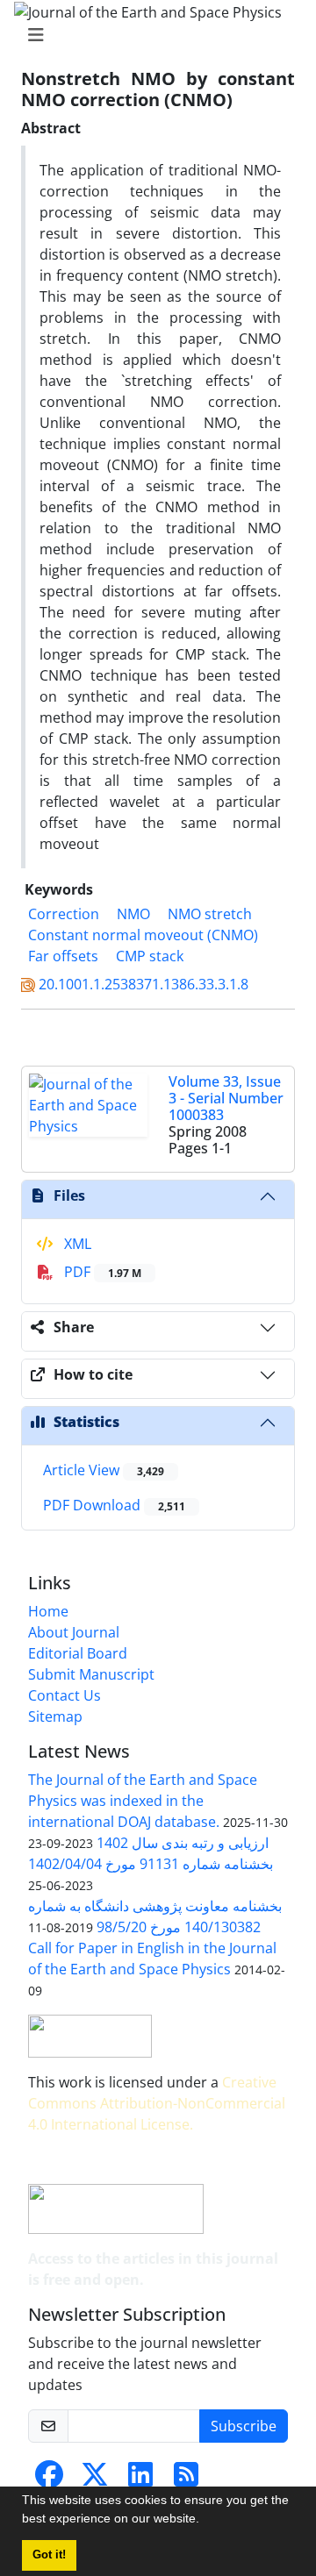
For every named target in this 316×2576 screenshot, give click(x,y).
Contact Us (65, 1695)
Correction (64, 914)
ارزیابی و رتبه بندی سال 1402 (183, 1843)
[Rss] (186, 2480)
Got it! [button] (49, 2555)
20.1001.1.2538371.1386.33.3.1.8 (144, 984)
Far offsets (63, 956)
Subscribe (244, 2426)
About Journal (74, 1632)
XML (76, 1244)
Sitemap (55, 1716)
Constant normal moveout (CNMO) (143, 935)
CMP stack (150, 956)
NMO (133, 914)
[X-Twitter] (95, 2480)
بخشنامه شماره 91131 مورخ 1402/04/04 (151, 1864)
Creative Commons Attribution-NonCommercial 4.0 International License (157, 2103)
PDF (101, 1272)
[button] (205, 2521)
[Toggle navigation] (153, 35)
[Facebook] (49, 2480)
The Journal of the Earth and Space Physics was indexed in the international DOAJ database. (143, 1801)
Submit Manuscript (91, 1674)
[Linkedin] (140, 2480)
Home (48, 1611)
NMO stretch (210, 914)
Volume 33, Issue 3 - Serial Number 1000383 (226, 1098)
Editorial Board (78, 1653)
